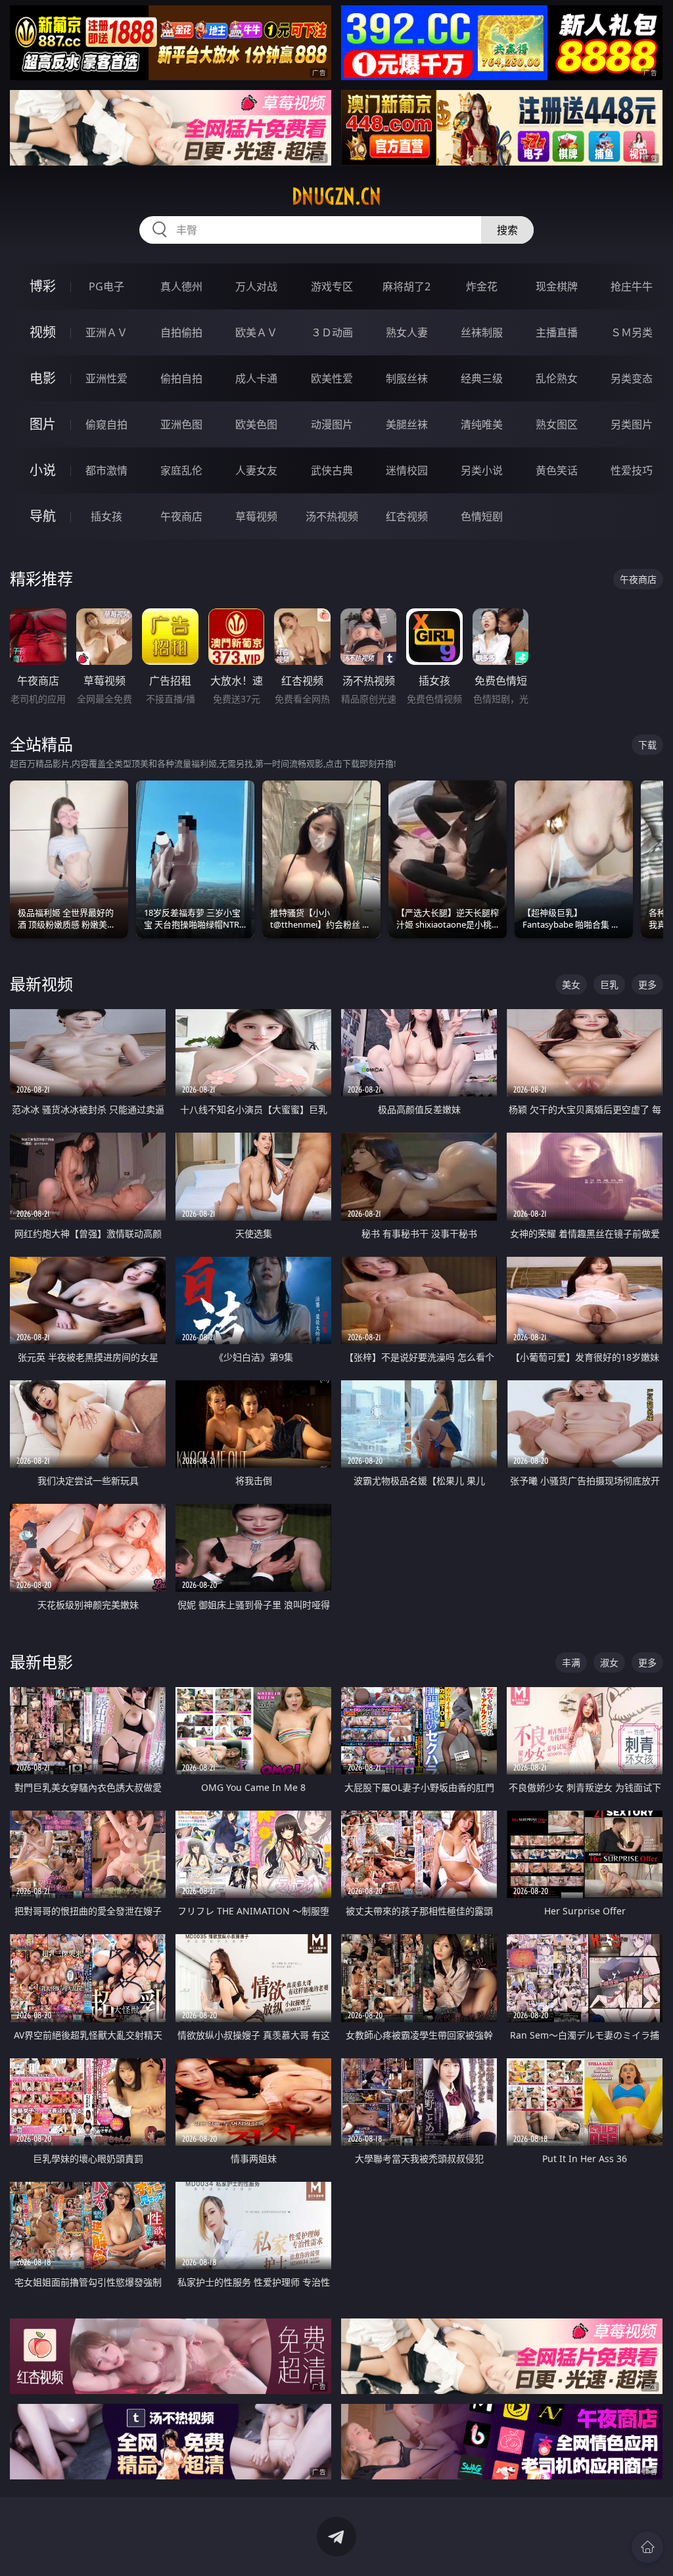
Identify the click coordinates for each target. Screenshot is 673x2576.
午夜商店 (181, 516)
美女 (571, 984)
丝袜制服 (482, 332)
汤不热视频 (332, 516)
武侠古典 (332, 470)
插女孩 (106, 516)
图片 (43, 424)
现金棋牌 (557, 286)
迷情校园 (407, 470)
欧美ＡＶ (256, 332)
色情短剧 (482, 516)
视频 (43, 332)
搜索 (507, 230)
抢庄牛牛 (632, 286)
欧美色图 (256, 424)
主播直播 (557, 332)
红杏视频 (407, 516)
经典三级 (482, 378)
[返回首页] (647, 2547)
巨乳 (609, 984)
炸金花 (482, 286)
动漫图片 (332, 424)
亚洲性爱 (106, 378)
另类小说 (482, 470)
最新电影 (41, 1662)
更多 (647, 984)
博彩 (43, 286)
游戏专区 (332, 286)
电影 (43, 378)
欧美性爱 (332, 378)
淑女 (609, 1662)
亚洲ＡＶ (106, 332)
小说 (43, 470)
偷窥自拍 (106, 424)
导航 (43, 516)
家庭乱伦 (181, 470)
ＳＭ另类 (632, 332)
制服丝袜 (407, 378)
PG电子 (106, 286)
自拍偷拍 (181, 332)
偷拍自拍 (181, 378)
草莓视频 (256, 516)
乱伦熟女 (557, 378)
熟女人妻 (407, 332)
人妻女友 (256, 470)
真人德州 (181, 286)
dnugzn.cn (336, 196)
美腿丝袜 (407, 424)
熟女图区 (557, 424)
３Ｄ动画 (332, 332)
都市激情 (106, 470)
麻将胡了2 (406, 286)
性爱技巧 (632, 470)
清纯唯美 (482, 424)
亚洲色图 (181, 424)
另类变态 (632, 378)
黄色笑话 (557, 470)
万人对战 (256, 286)
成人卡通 (256, 378)
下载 (647, 745)
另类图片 (632, 424)
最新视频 (41, 984)
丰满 (571, 1662)
